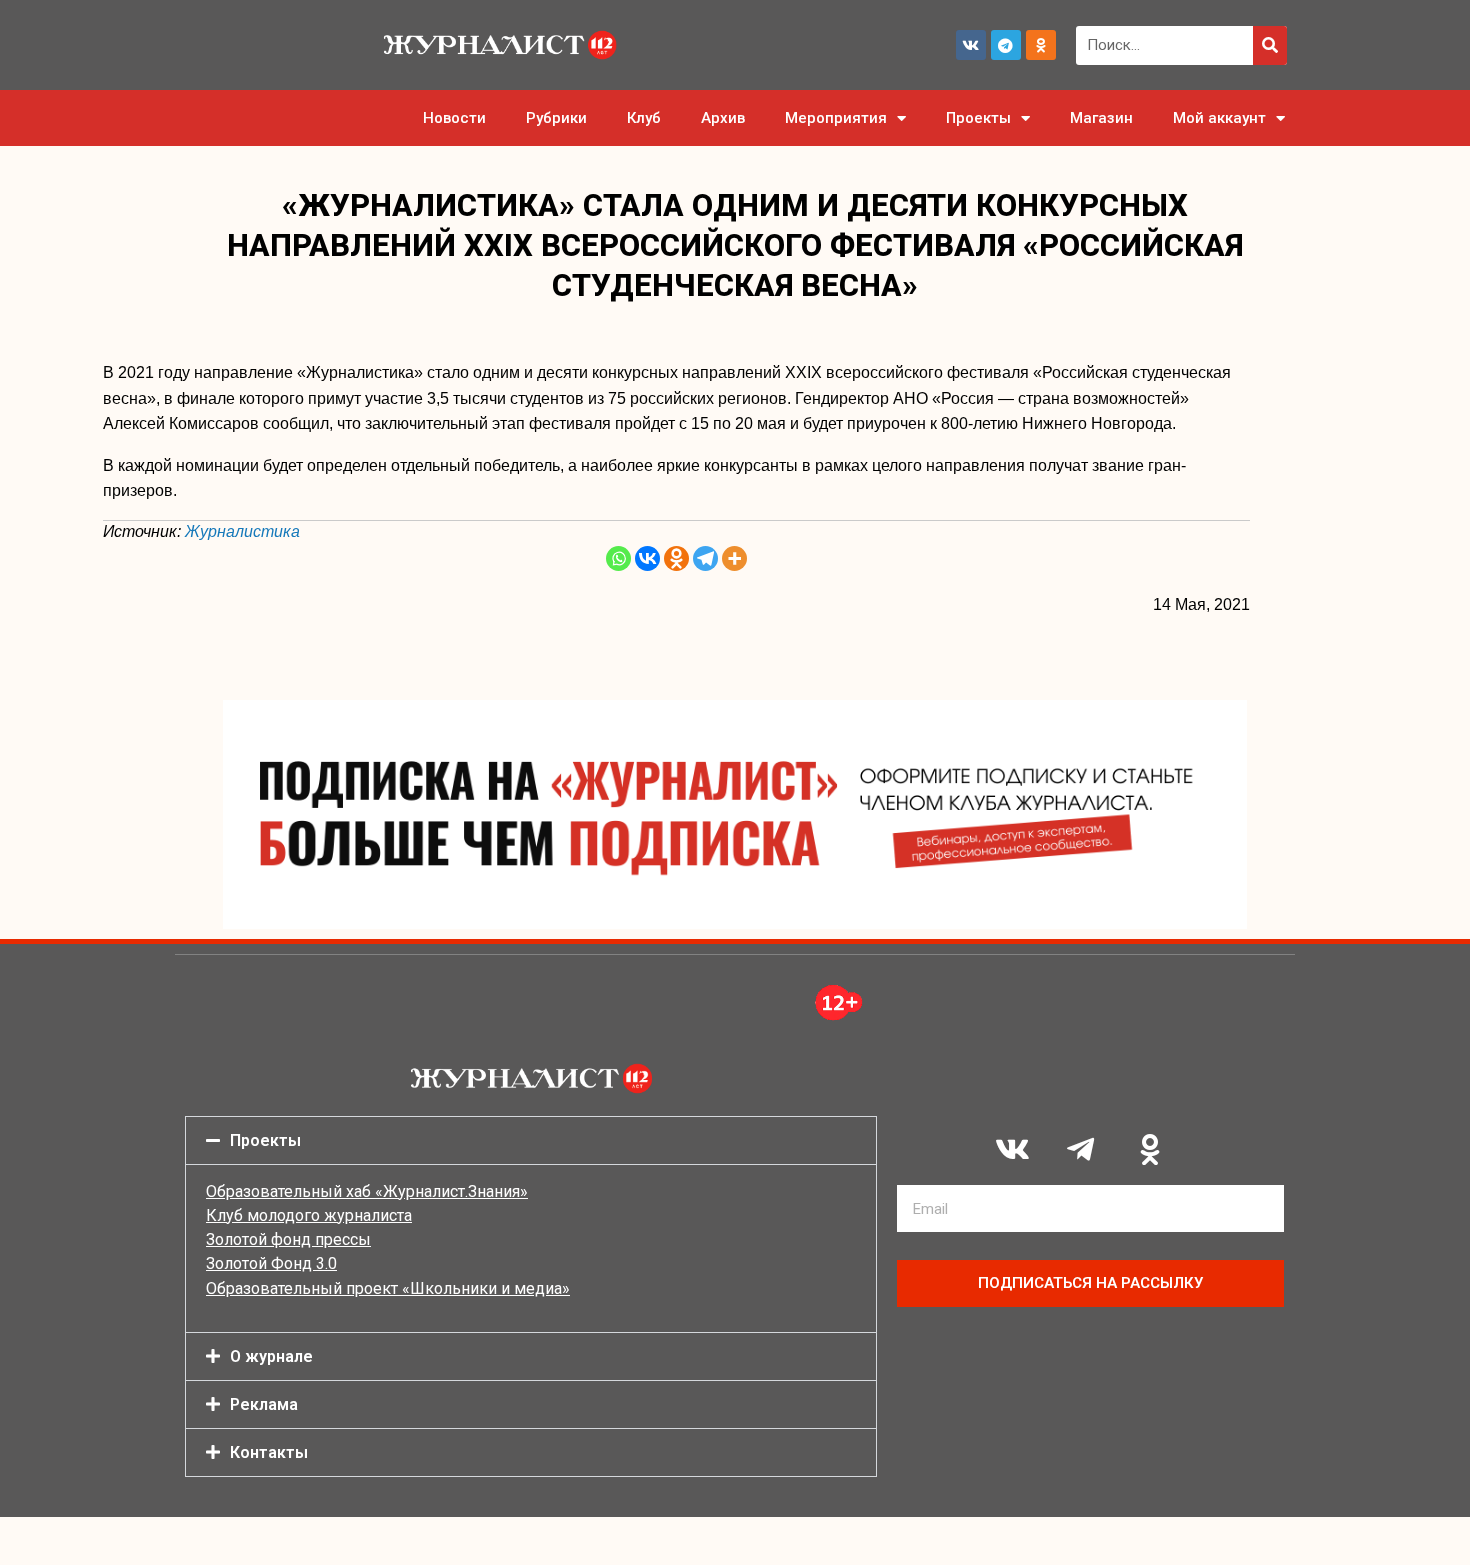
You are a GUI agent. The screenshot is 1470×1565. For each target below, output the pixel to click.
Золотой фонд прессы (288, 1239)
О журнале (271, 1356)
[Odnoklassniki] (1041, 45)
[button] (531, 1140)
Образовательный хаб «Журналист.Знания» (367, 1191)
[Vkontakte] (647, 558)
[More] (734, 558)
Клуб (644, 118)
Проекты (978, 118)
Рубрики (556, 118)
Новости (454, 118)
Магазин (1101, 118)
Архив (723, 118)
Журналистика (242, 531)
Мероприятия (836, 118)
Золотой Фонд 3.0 (271, 1263)
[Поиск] (1270, 45)
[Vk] (971, 45)
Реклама (264, 1404)
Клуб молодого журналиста (309, 1215)
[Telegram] (1006, 45)
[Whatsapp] (618, 558)
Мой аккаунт (1219, 118)
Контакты (269, 1452)
